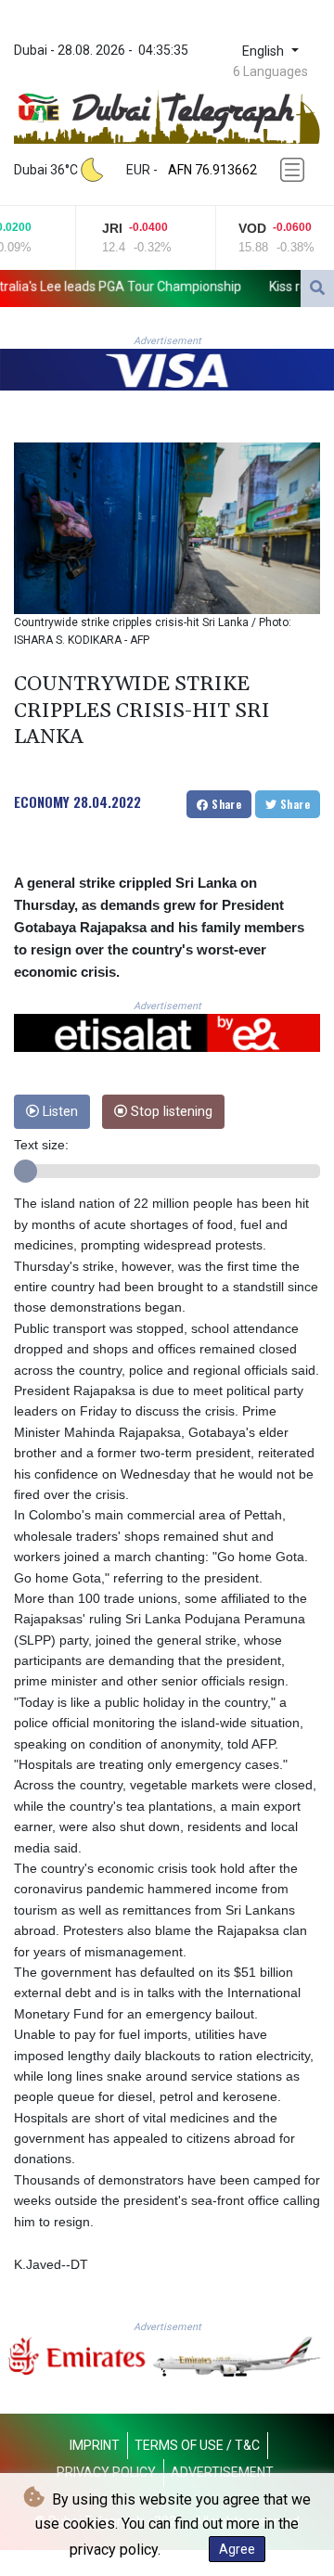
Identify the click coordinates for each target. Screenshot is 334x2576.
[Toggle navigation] (294, 170)
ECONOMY (42, 801)
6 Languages (270, 71)
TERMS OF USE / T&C (197, 2445)
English (265, 51)
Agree (237, 2549)
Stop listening (170, 1112)
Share (225, 804)
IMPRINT (95, 2445)
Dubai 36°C (46, 170)
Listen (58, 1112)
